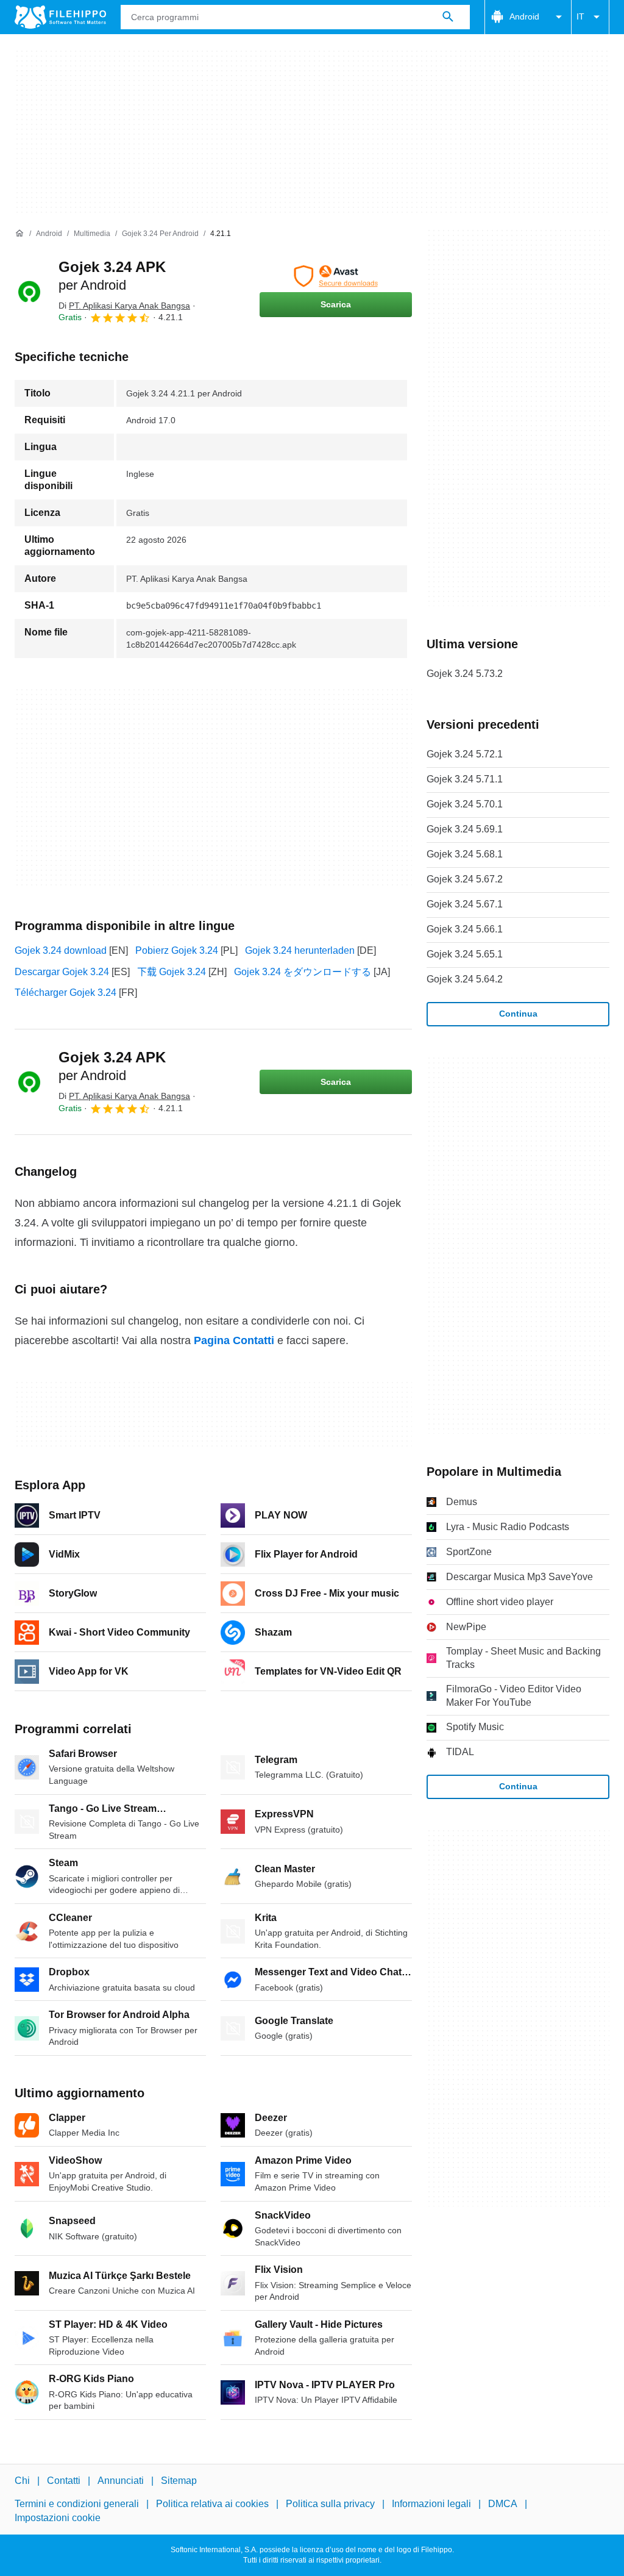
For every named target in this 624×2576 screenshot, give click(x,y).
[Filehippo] (60, 17)
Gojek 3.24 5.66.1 (465, 929)
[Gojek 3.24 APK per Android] (29, 292)
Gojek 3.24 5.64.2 (465, 979)
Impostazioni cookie (58, 2518)
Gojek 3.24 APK (112, 1066)
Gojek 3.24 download (61, 950)
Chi (22, 2481)
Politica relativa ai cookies (212, 2504)
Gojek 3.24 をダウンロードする (303, 972)
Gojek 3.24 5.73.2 (465, 674)
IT (580, 16)
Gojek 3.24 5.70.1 (465, 804)
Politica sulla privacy (330, 2504)
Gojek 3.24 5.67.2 (465, 879)
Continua (518, 1014)
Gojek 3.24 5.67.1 (465, 904)
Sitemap (179, 2481)
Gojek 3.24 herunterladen (300, 950)
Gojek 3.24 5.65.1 (465, 954)
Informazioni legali (431, 2504)
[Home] (19, 234)
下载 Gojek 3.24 (172, 972)
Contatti (64, 2481)
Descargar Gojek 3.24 (62, 972)
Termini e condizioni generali (77, 2504)
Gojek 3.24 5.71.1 (465, 779)
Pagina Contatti (234, 1340)
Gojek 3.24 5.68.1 (465, 854)
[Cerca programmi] (448, 17)
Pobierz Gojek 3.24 (177, 950)
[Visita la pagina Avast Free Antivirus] (336, 276)
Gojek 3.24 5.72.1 (465, 754)
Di (124, 306)
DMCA (503, 2504)
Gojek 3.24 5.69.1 (465, 829)
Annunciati (121, 2481)
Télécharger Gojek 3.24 (66, 993)
